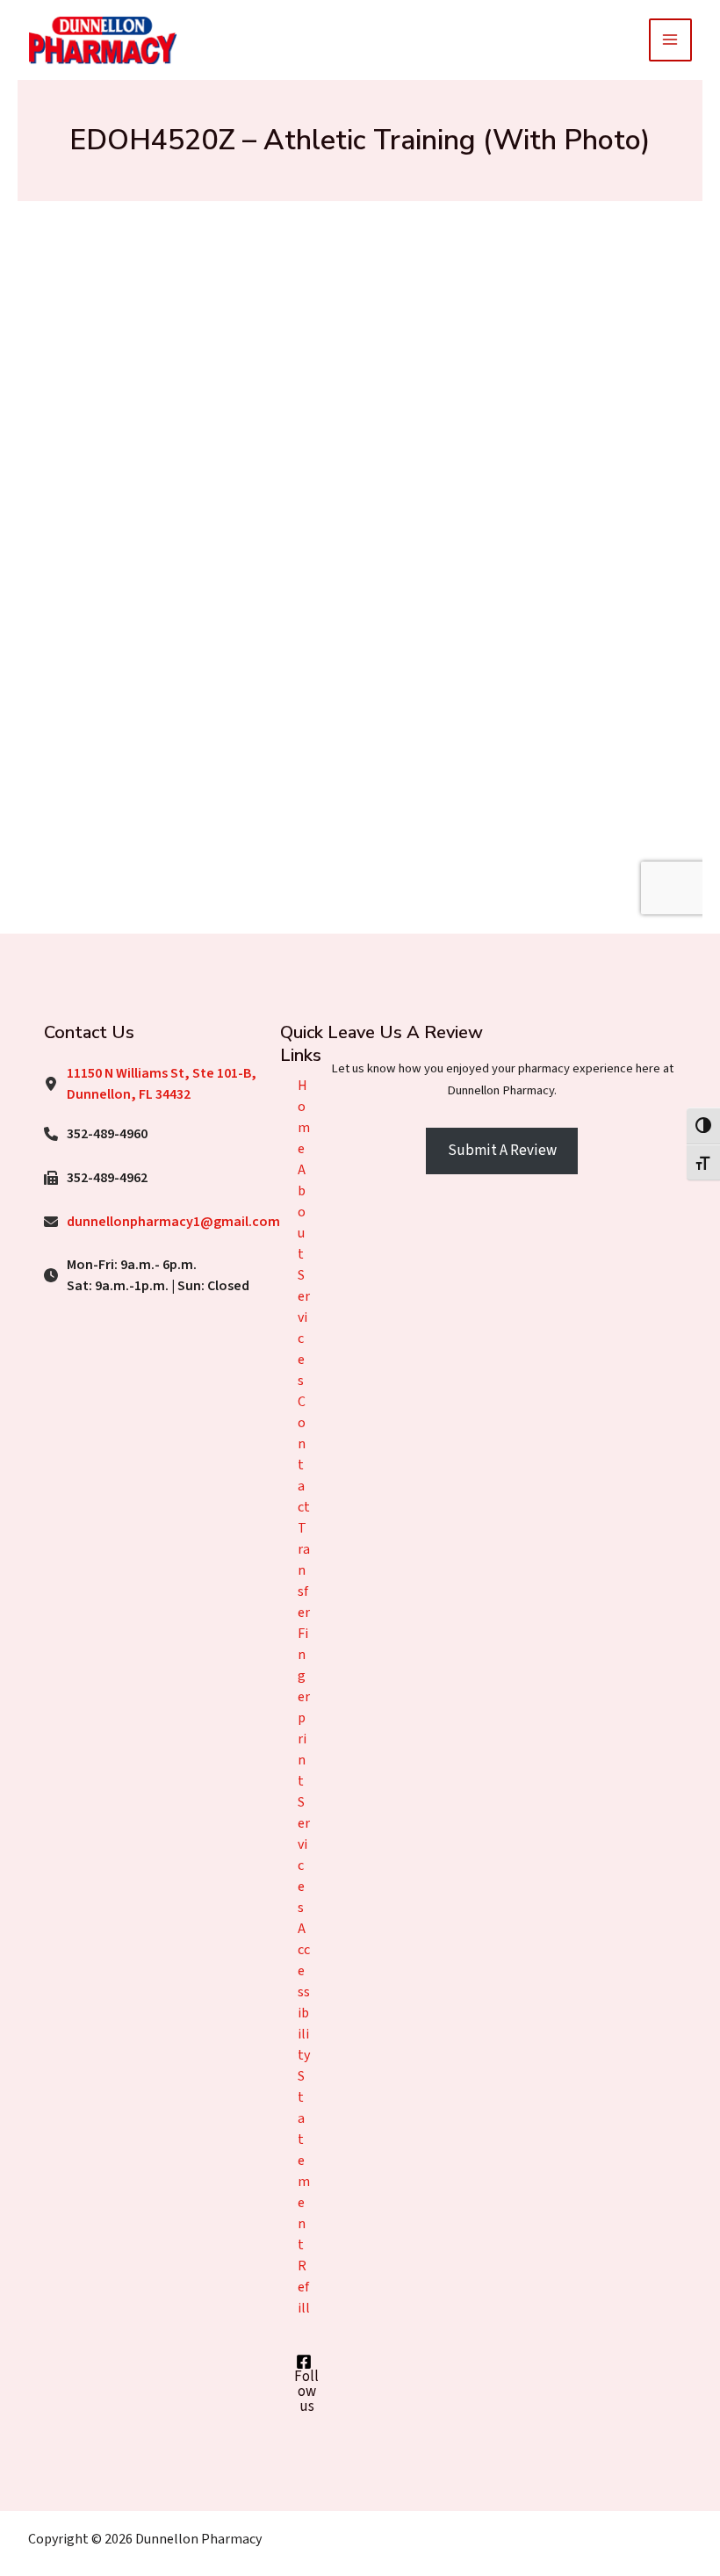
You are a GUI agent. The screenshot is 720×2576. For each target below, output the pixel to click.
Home (304, 1117)
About (302, 1212)
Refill (304, 2287)
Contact (304, 1454)
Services (304, 1328)
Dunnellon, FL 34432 (129, 1094)
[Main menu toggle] (671, 40)
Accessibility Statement (304, 2087)
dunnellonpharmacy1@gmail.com (173, 1222)
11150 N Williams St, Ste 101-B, (162, 1073)
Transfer (304, 1570)
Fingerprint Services (304, 1771)
